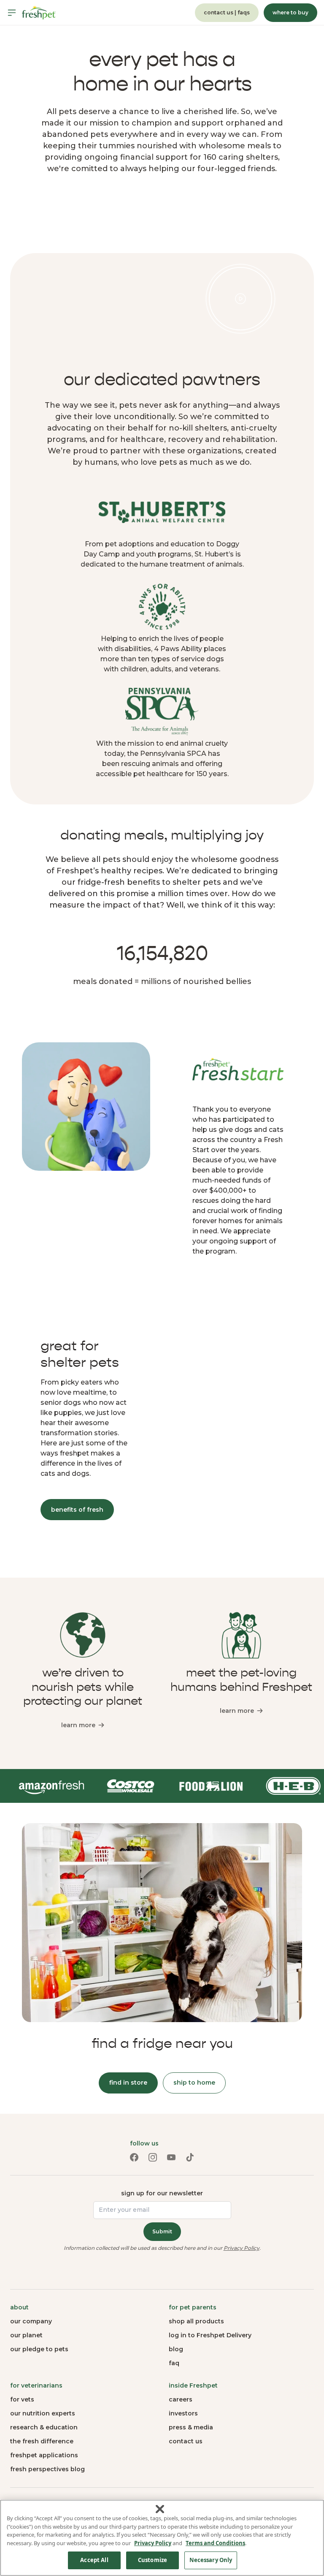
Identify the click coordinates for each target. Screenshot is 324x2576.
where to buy (290, 12)
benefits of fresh (77, 1510)
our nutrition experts (43, 2413)
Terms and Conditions (215, 2543)
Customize (153, 2560)
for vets (22, 2399)
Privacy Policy (242, 2248)
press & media (191, 2427)
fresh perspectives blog (47, 2469)
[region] (162, 2538)
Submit (162, 2231)
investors (183, 2413)
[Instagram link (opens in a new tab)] (153, 2157)
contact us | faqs (227, 12)
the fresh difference (42, 2441)
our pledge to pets (39, 2349)
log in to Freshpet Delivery (210, 2335)
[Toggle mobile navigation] (12, 13)
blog (176, 2349)
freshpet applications (44, 2455)
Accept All (94, 2560)
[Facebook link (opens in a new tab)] (134, 2157)
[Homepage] (39, 13)
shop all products (196, 2321)
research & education (44, 2427)
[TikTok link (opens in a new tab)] (190, 2157)
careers (181, 2399)
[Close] (160, 2509)
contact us (186, 2441)
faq (174, 2363)
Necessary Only (211, 2560)
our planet (26, 2335)
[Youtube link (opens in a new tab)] (171, 2157)
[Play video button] (240, 299)
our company (31, 2321)
